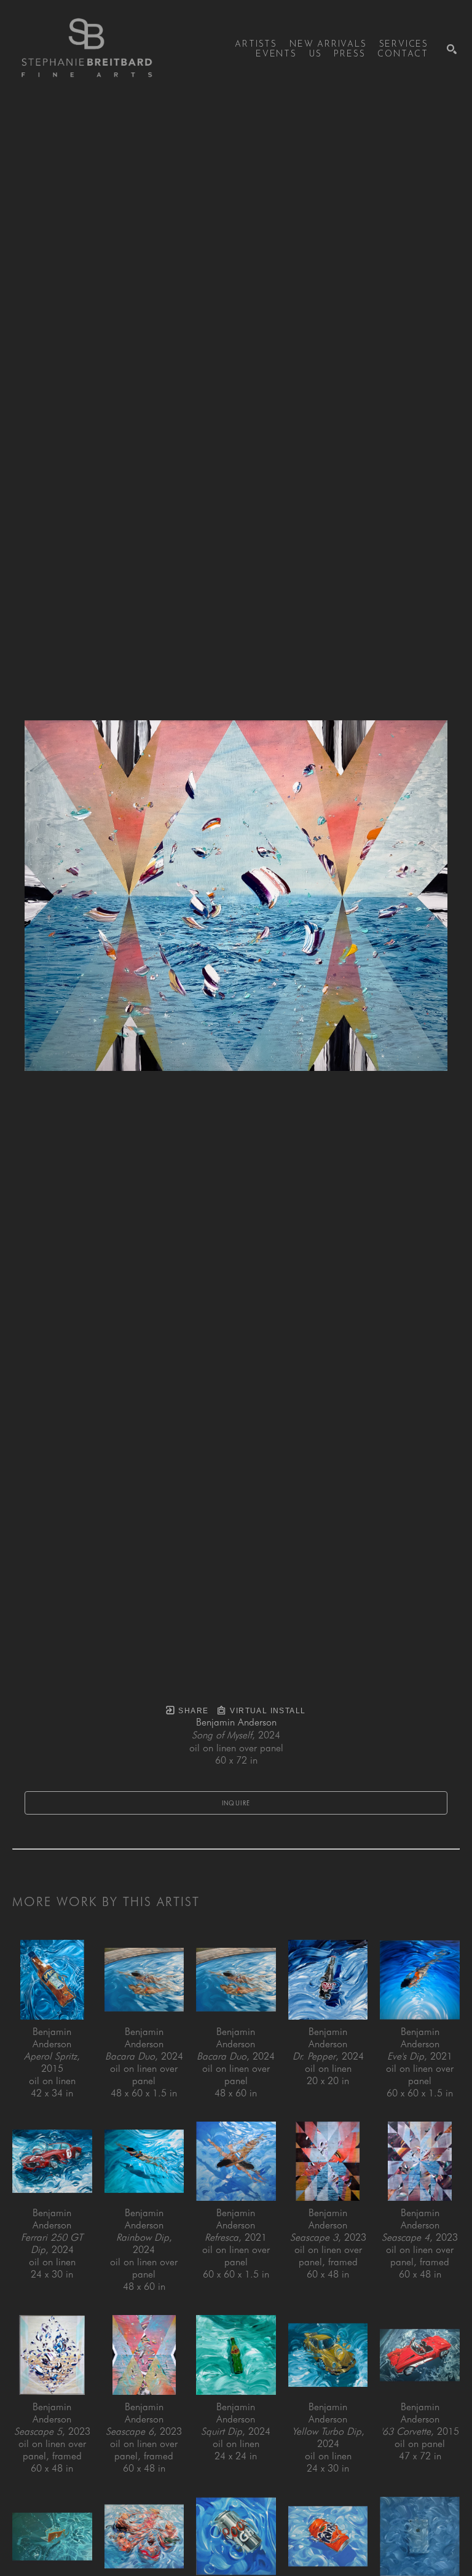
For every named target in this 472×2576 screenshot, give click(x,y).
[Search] (452, 49)
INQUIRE (236, 1803)
